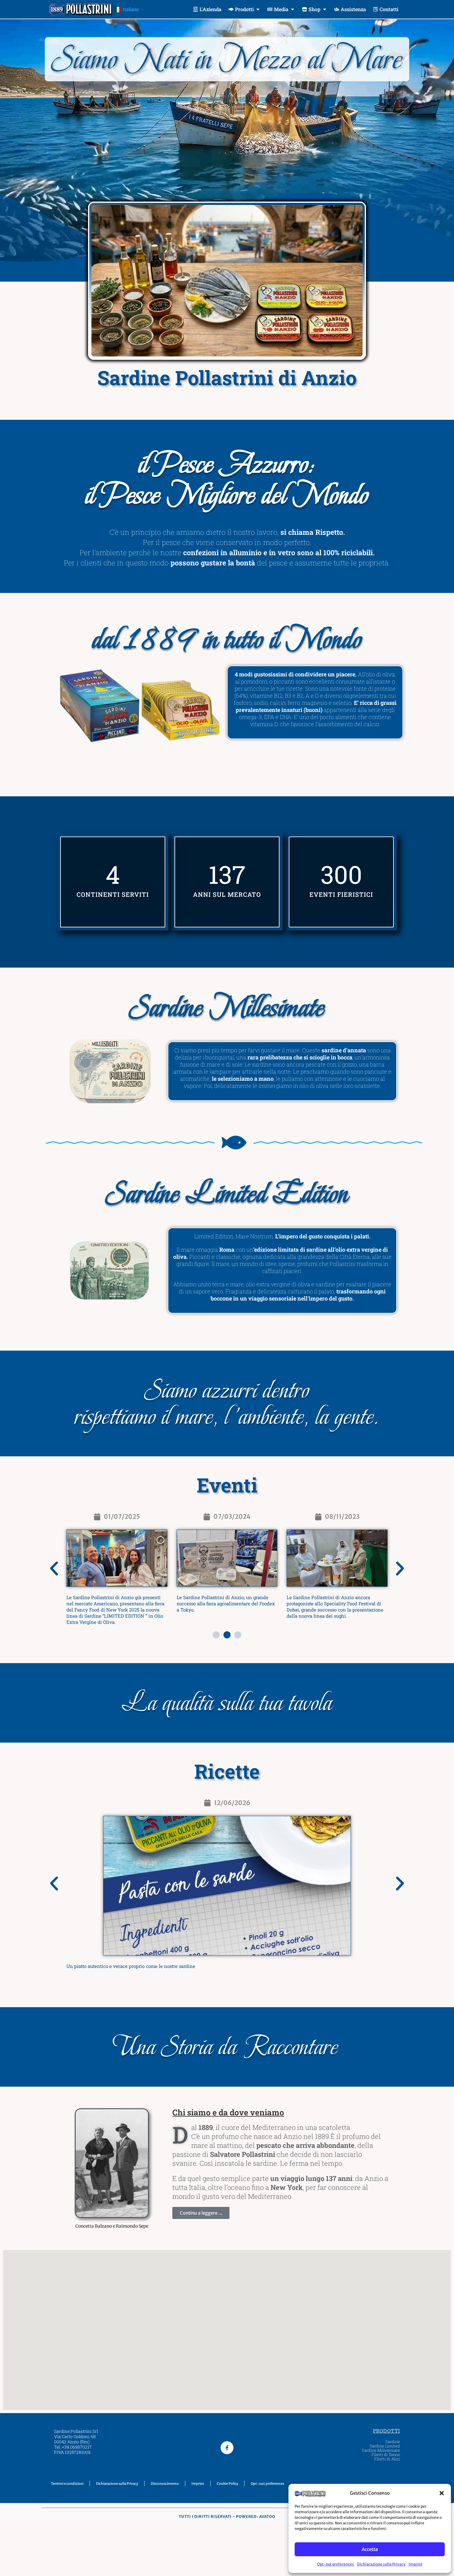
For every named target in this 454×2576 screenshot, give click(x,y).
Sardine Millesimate (381, 2450)
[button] (442, 2493)
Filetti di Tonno (386, 2455)
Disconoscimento (165, 2484)
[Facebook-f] (227, 2448)
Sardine (393, 2442)
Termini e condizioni (67, 2484)
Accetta (370, 2549)
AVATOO (267, 2516)
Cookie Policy (227, 2484)
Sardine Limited (385, 2446)
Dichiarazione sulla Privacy (381, 2564)
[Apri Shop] (325, 9)
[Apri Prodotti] (258, 9)
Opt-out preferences (336, 2564)
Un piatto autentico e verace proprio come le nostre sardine (131, 1966)
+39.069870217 (77, 2447)
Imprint (416, 2564)
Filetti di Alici (387, 2459)
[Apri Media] (292, 9)
